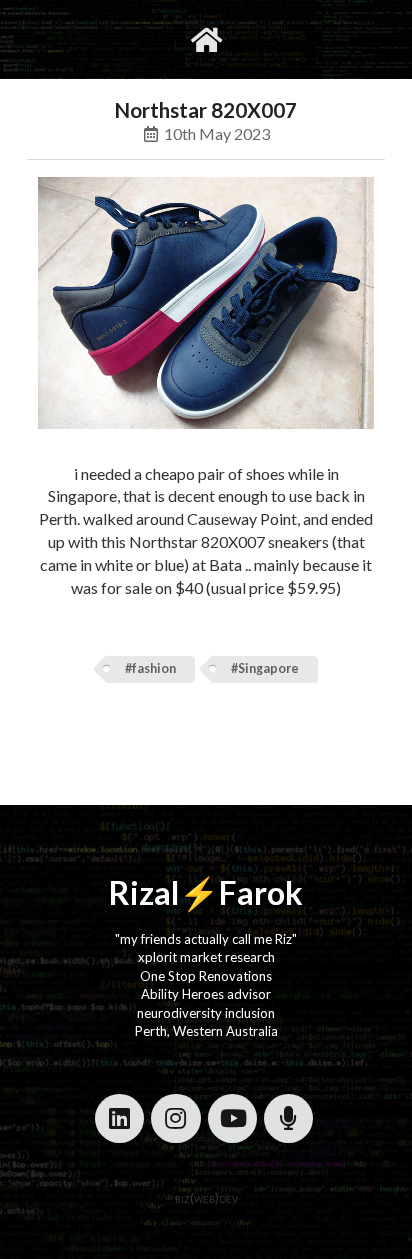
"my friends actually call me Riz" (206, 939)
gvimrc (125, 39)
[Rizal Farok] (206, 39)
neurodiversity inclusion (206, 1013)
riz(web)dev (206, 1198)
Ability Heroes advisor (206, 994)
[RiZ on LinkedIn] (119, 1118)
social (269, 39)
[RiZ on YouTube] (232, 1118)
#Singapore (265, 668)
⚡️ (199, 892)
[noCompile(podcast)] (288, 1118)
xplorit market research (206, 957)
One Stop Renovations (206, 976)
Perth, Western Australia (206, 1031)
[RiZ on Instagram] (175, 1118)
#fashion (150, 668)
